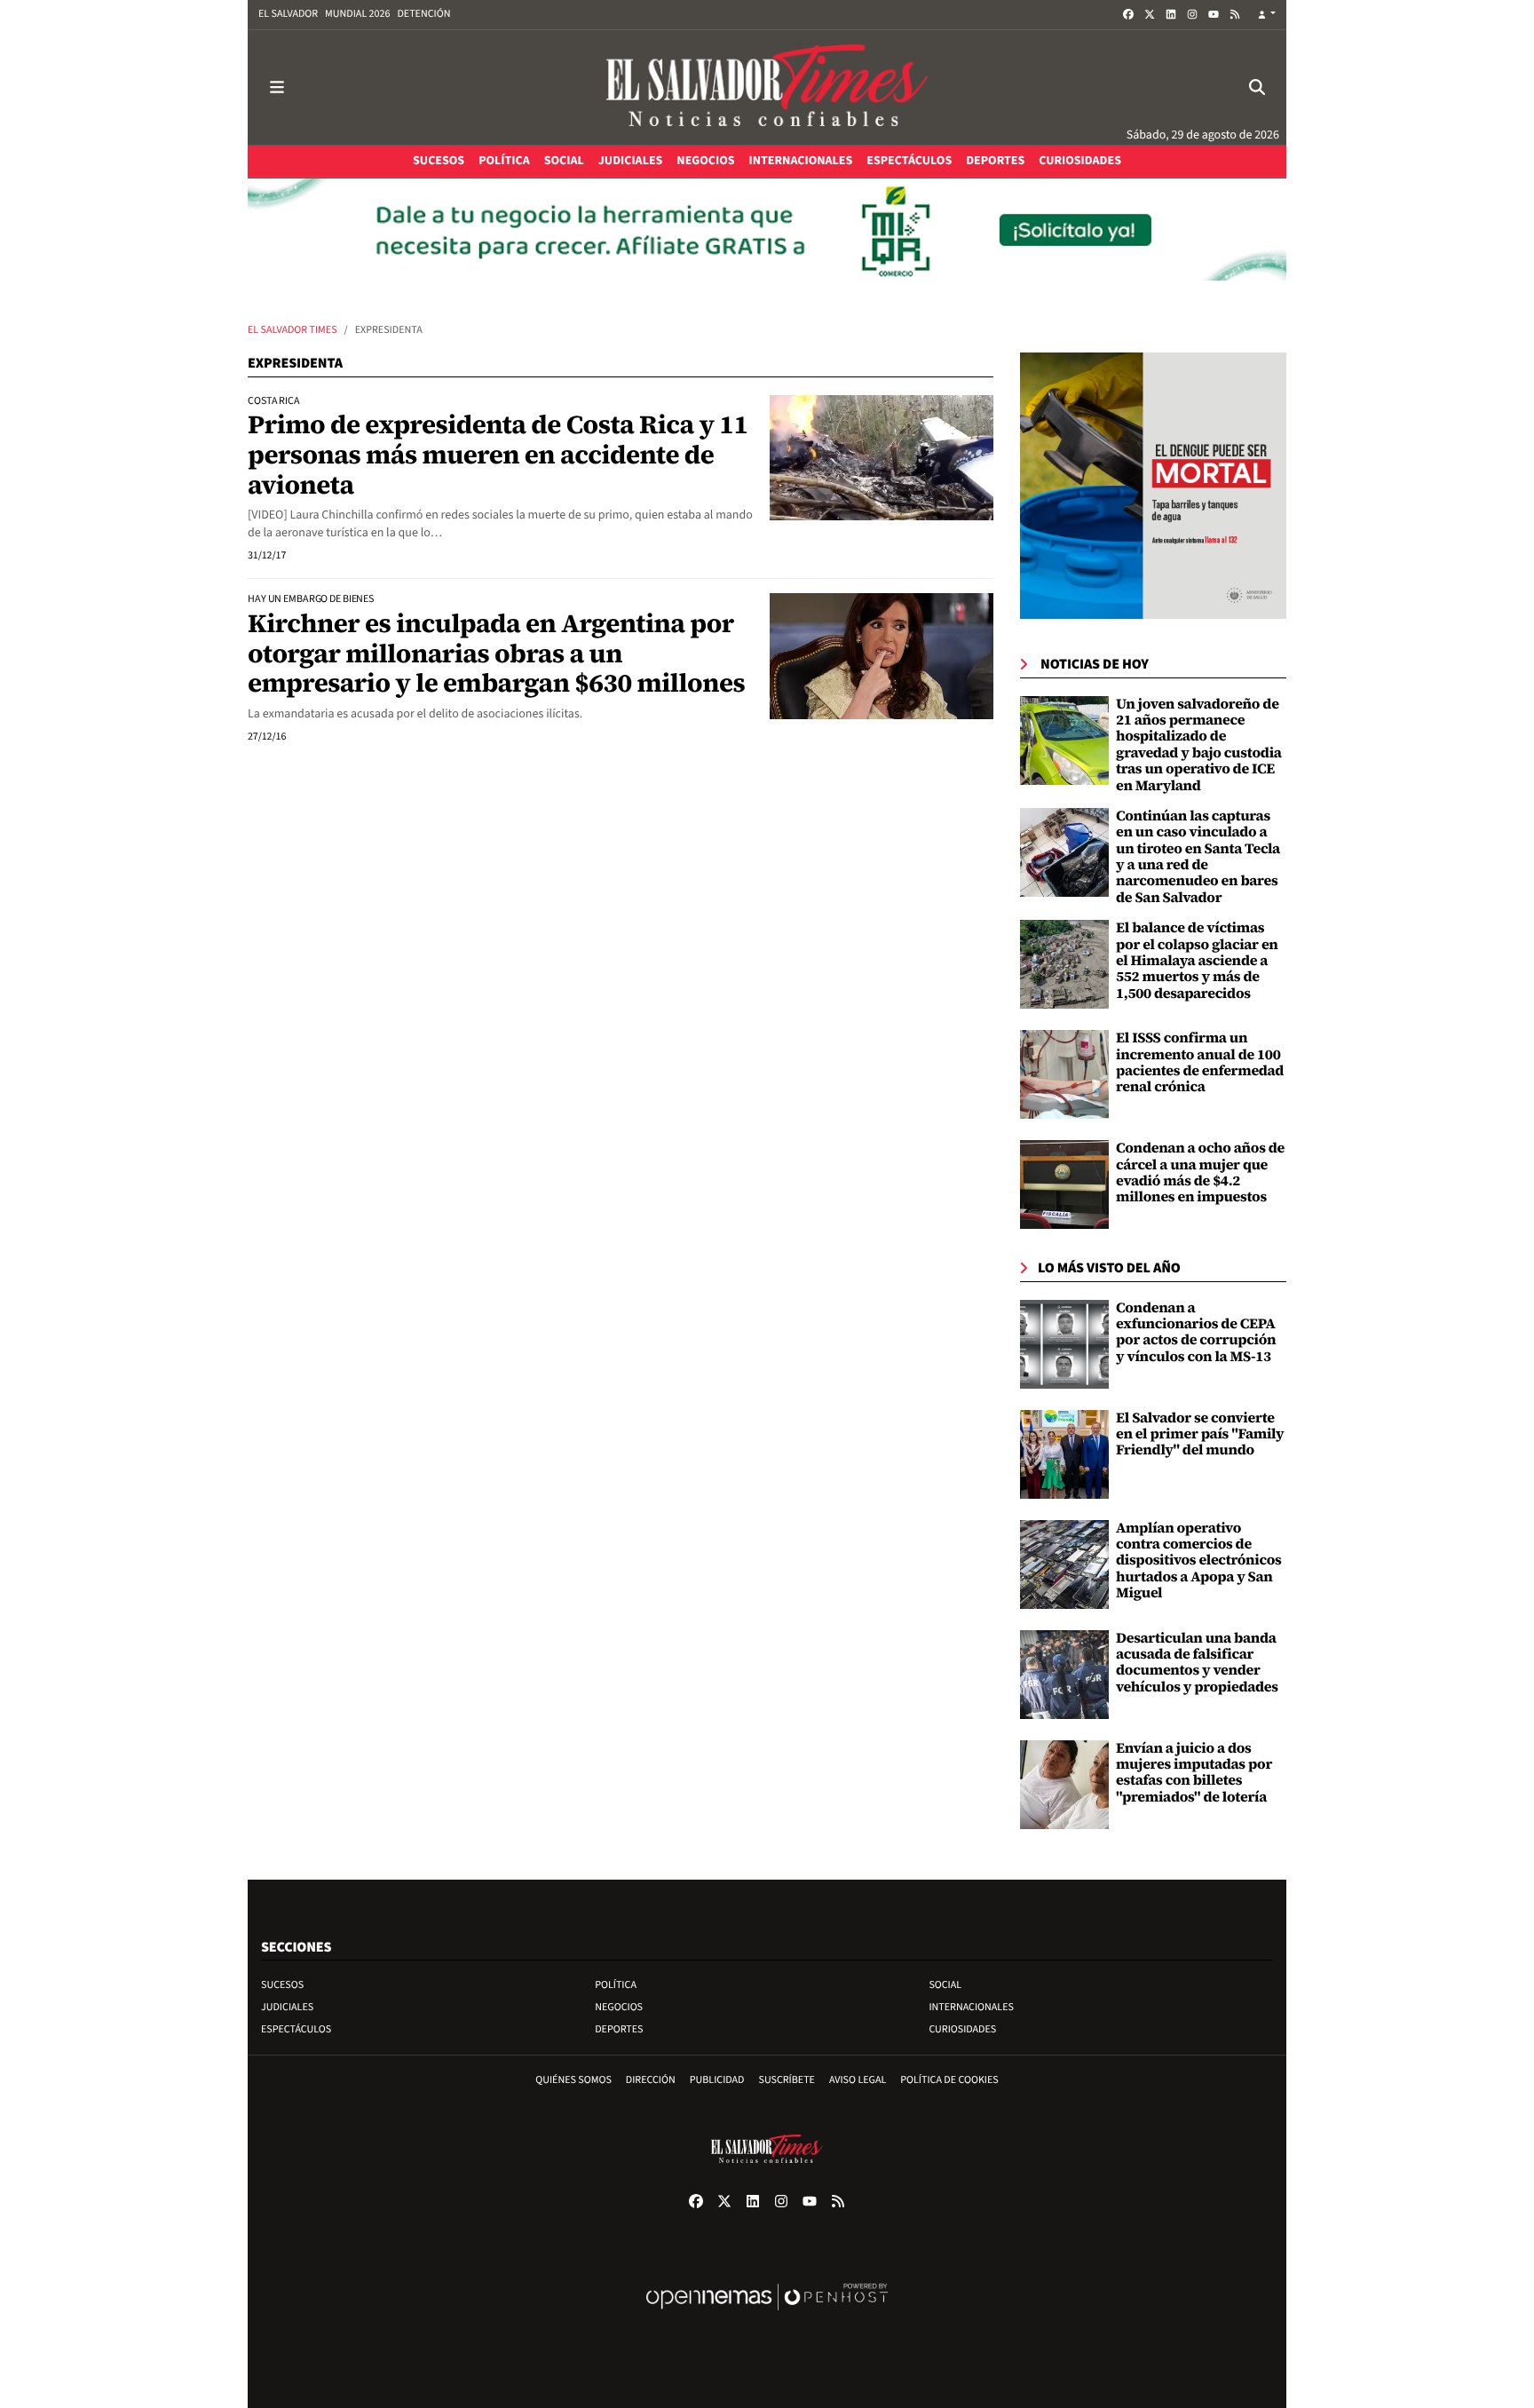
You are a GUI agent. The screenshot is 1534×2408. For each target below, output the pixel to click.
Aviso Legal (858, 2080)
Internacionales (971, 2007)
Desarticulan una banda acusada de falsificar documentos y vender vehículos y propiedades (1197, 1663)
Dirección (651, 2080)
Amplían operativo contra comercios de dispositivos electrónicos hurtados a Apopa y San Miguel (1199, 1561)
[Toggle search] (1257, 87)
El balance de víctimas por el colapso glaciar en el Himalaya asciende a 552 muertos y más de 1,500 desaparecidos (1197, 961)
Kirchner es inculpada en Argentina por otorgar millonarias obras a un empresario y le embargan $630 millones (496, 653)
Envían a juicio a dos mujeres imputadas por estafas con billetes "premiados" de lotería (1194, 1773)
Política (616, 1985)
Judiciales (287, 2007)
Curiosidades (962, 2029)
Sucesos (282, 1985)
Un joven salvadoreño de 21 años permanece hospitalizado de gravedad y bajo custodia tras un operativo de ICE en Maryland (1199, 745)
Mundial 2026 (357, 14)
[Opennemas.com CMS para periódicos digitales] (767, 2315)
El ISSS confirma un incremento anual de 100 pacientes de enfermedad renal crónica (1200, 1062)
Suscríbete (787, 2080)
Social (945, 1985)
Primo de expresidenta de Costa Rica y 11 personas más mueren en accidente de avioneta (498, 454)
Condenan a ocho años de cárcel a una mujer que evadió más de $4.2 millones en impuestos (1200, 1172)
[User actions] (1267, 15)
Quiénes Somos (573, 2080)
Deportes (619, 2029)
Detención (423, 14)
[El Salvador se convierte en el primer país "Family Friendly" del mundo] (1064, 1454)
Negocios (619, 2007)
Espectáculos (296, 2029)
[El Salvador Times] (767, 87)
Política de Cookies (949, 2080)
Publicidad (717, 2080)
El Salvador (288, 14)
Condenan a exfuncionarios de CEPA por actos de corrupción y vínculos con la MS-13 (1196, 1332)
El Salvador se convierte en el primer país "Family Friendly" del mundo (1200, 1434)
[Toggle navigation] (277, 87)
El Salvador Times (293, 330)
